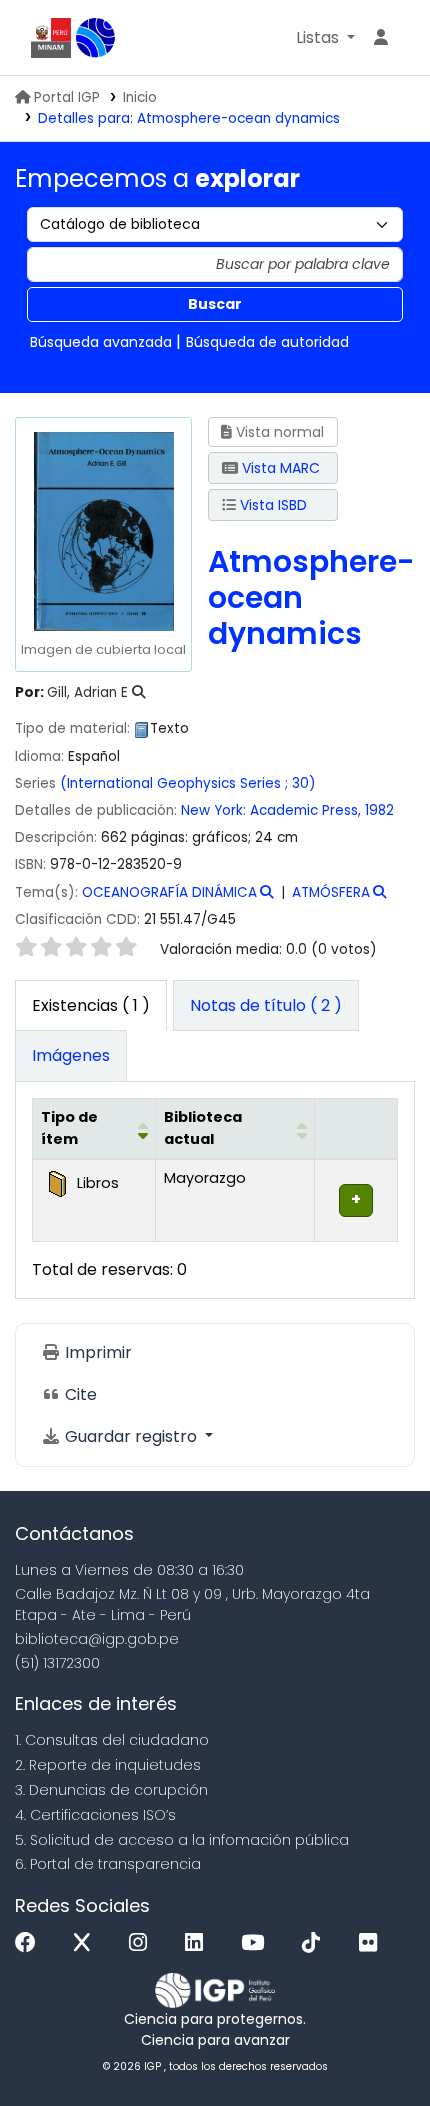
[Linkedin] (199, 1943)
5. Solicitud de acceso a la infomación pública (182, 1840)
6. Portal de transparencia (108, 1864)
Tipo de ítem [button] (69, 1128)
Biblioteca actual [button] (203, 1128)
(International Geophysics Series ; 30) (188, 783)
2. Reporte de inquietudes (108, 1765)
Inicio (140, 97)
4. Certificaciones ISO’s (95, 1815)
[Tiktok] (316, 1943)
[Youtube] (257, 1943)
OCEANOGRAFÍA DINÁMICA (169, 892)
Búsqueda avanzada (101, 342)
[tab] (266, 1006)
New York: (213, 810)
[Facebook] (30, 1943)
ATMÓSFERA (331, 892)
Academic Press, (305, 810)
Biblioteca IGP (96, 38)
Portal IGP (67, 97)
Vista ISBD (271, 505)
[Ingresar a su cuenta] (381, 38)
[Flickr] (373, 1943)
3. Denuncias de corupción (111, 1790)
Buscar (215, 304)
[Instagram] (143, 1943)
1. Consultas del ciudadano (112, 1740)
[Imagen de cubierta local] (103, 529)
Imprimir (96, 1352)
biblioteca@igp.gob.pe (97, 1639)
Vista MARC (279, 468)
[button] (325, 38)
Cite (79, 1394)
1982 (379, 810)
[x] (87, 1943)
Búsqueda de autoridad (267, 342)
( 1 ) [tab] (91, 1005)
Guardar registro (131, 1436)
